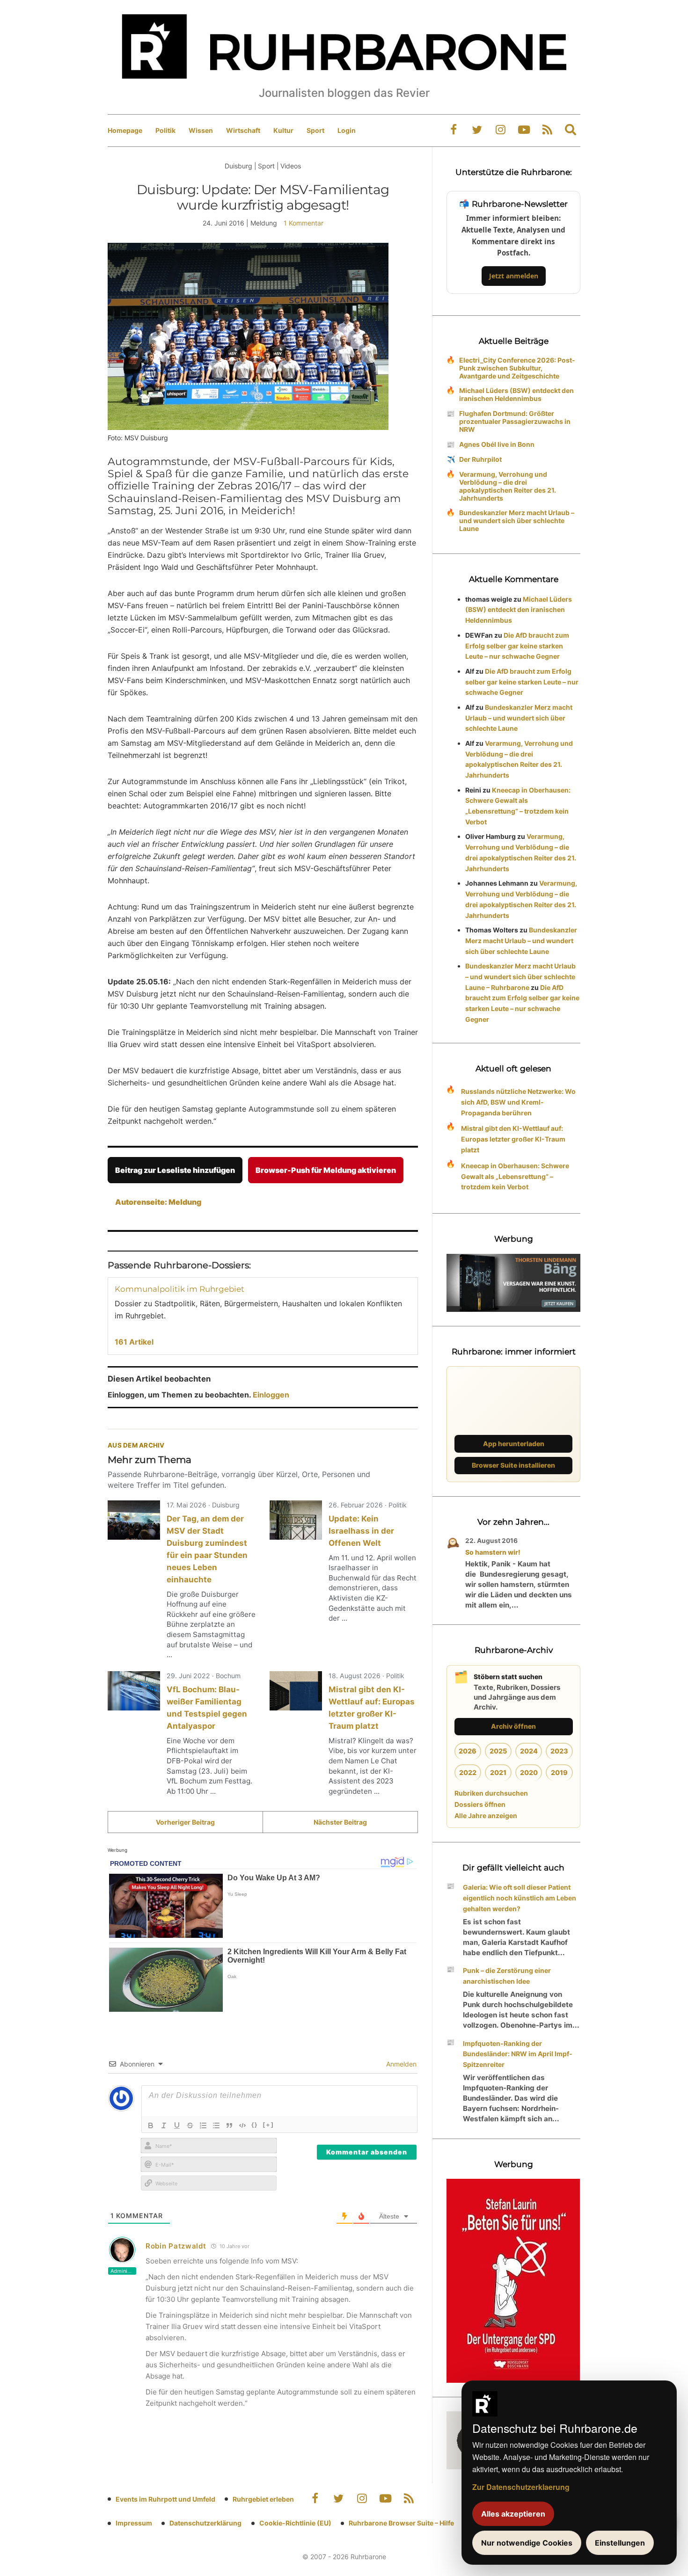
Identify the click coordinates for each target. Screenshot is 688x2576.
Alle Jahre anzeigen (486, 1816)
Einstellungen (620, 2543)
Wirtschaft (243, 130)
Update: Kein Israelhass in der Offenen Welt (361, 1531)
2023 (559, 1751)
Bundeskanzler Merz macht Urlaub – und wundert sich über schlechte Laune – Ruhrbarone (520, 977)
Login (347, 130)
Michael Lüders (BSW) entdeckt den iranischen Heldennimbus (516, 394)
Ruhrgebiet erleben (263, 2499)
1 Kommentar (304, 223)
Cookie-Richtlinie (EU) (295, 2523)
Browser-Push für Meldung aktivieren (326, 1170)
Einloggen (271, 1395)
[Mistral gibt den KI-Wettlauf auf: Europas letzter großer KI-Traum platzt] (296, 1691)
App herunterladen (514, 1444)
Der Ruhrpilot (480, 459)
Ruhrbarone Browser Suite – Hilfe (401, 2523)
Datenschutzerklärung (205, 2523)
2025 (498, 1751)
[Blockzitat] (229, 2125)
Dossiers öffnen (480, 1804)
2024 (529, 1751)
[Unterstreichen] (177, 2125)
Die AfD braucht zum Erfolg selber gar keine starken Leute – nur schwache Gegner (517, 646)
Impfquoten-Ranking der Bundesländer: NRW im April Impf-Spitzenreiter (518, 2054)
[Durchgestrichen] (190, 2125)
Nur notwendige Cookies (527, 2543)
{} (255, 2125)
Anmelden (400, 2064)
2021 (498, 1772)
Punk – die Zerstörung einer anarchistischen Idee (507, 1976)
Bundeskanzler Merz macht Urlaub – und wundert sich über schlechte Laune (517, 520)
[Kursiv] (164, 2125)
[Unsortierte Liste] (216, 2125)
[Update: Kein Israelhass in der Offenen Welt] (296, 1520)
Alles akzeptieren (513, 2514)
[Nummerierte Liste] (203, 2125)
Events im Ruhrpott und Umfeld (165, 2499)
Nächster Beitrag (340, 1822)
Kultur (283, 130)
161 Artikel (134, 1342)
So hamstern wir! (493, 1552)
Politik (165, 130)
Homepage (125, 130)
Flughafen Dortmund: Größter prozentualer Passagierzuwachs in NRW (515, 421)
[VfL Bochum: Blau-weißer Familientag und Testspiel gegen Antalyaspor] (134, 1691)
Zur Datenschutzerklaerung (521, 2487)
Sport (315, 130)
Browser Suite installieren (513, 1465)
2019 (559, 1772)
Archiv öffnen (513, 1726)
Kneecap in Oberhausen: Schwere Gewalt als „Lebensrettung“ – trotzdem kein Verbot (515, 1176)
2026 (468, 1751)
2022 (468, 1772)
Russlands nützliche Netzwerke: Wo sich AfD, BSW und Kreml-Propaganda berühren (518, 1102)
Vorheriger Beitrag (185, 1822)
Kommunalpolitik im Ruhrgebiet (179, 1289)
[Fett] (151, 2125)
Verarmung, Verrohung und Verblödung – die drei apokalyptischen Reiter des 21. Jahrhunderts (508, 486)
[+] (268, 2125)
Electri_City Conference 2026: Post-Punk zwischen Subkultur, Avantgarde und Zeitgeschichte (517, 368)
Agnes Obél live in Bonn (497, 444)
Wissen (201, 130)
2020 (529, 1772)
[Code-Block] (242, 2125)
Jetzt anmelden (514, 276)
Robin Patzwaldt (176, 2246)
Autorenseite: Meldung (158, 1202)
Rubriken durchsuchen (491, 1793)
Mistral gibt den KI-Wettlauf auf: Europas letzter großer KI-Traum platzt (513, 1139)
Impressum (134, 2523)
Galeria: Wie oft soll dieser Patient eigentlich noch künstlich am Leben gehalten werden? (520, 1898)
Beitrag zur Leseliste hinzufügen (175, 1170)
